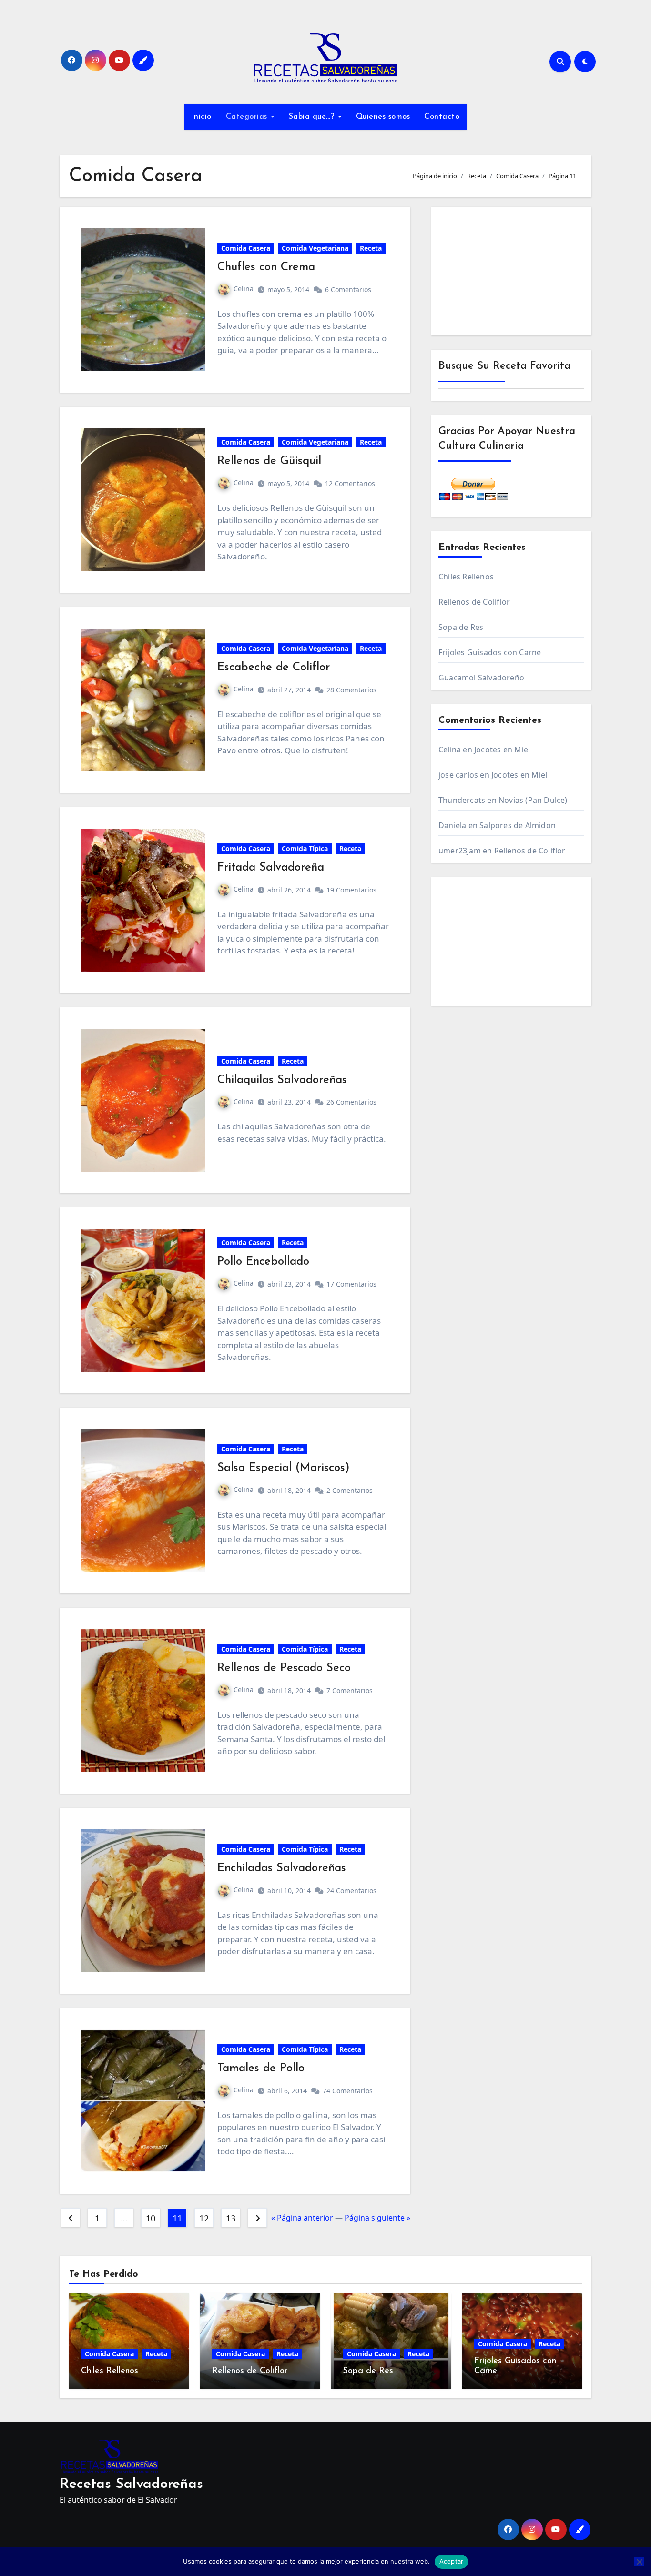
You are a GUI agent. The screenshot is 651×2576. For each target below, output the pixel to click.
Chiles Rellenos (466, 577)
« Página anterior (302, 2218)
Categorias (248, 117)
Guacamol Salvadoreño (481, 678)
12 (204, 2218)
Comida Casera (246, 248)
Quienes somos (383, 117)
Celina (244, 289)
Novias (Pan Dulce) (533, 800)
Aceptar (452, 2561)
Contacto (442, 117)
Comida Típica (305, 848)
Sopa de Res (461, 627)
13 (230, 2218)
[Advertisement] (513, 274)
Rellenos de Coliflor (474, 602)
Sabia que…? (313, 117)
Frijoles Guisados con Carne (490, 652)
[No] (639, 2562)
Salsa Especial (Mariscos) (284, 1468)
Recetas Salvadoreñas (131, 2484)
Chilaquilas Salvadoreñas (282, 1080)
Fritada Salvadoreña (271, 868)
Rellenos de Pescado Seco (284, 1668)
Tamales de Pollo (261, 2069)
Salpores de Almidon (518, 825)
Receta (371, 248)
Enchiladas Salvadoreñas (282, 1868)
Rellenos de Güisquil (269, 461)
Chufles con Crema (266, 267)
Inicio (202, 117)
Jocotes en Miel (502, 750)
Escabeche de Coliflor (274, 668)
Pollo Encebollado (263, 1262)
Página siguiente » (377, 2218)
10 (150, 2218)
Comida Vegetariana (315, 248)
